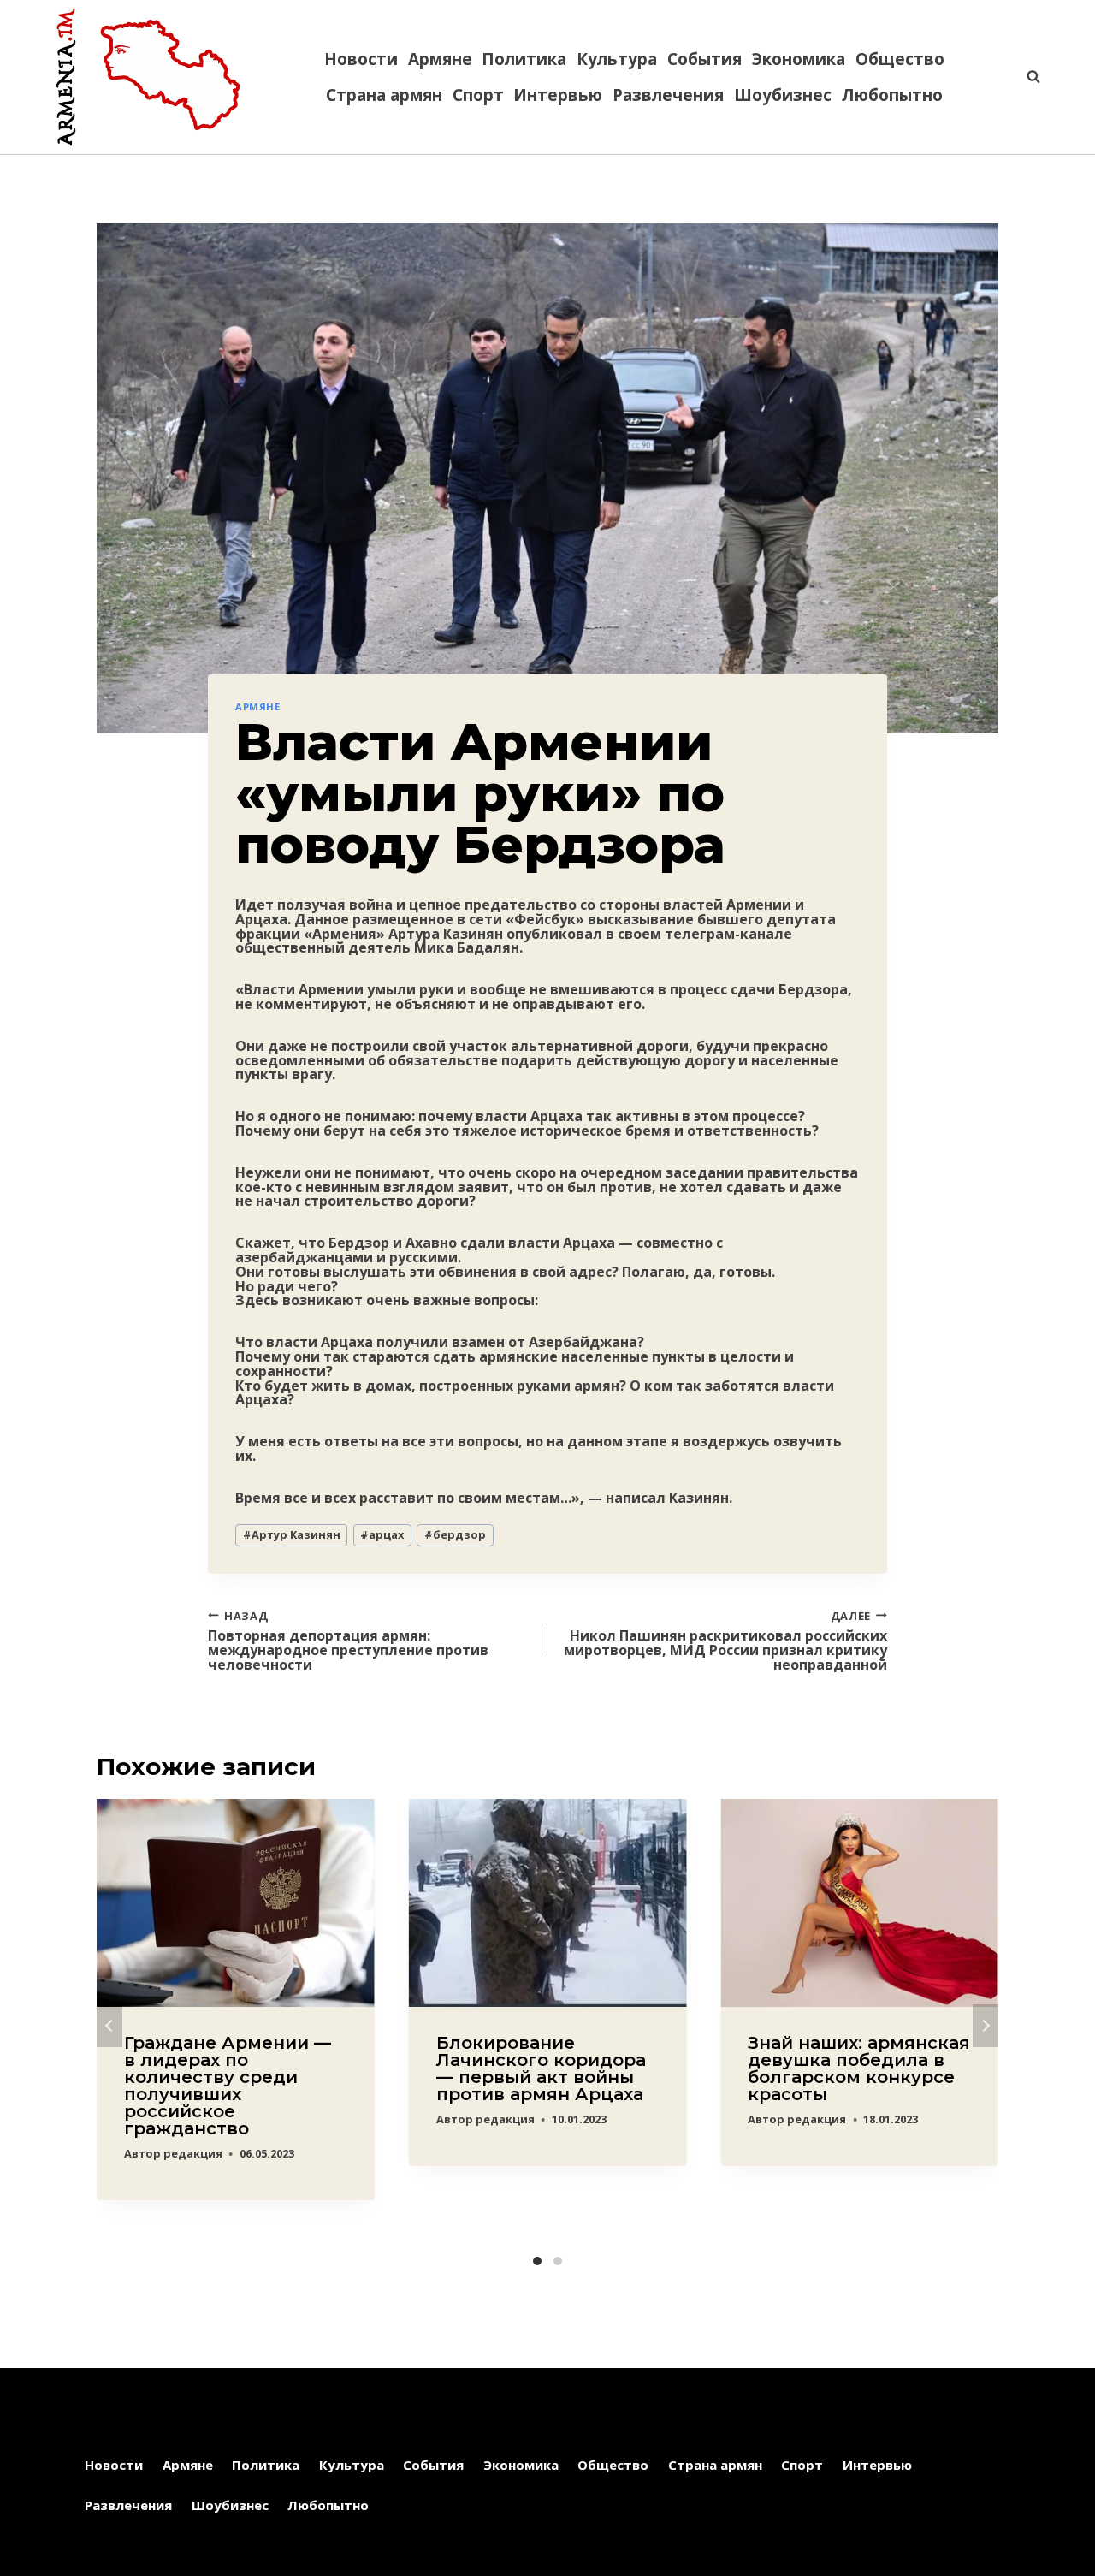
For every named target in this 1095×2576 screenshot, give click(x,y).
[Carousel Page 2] (558, 2261)
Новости (361, 59)
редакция (193, 2153)
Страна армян (384, 95)
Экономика (799, 59)
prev (109, 2026)
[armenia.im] (148, 77)
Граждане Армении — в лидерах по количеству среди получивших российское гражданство (228, 2086)
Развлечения (668, 95)
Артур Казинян (292, 1534)
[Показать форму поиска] (1025, 77)
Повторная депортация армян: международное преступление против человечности (348, 1640)
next (985, 2026)
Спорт (478, 95)
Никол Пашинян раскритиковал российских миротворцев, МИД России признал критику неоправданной (725, 1640)
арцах (382, 1534)
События (704, 59)
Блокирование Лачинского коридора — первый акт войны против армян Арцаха (541, 2069)
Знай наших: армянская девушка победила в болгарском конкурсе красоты (859, 2069)
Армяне (440, 59)
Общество (900, 59)
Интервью (558, 95)
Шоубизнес (783, 95)
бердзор (455, 1534)
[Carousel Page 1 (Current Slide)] (537, 2261)
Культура (617, 59)
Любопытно (892, 95)
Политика (524, 59)
